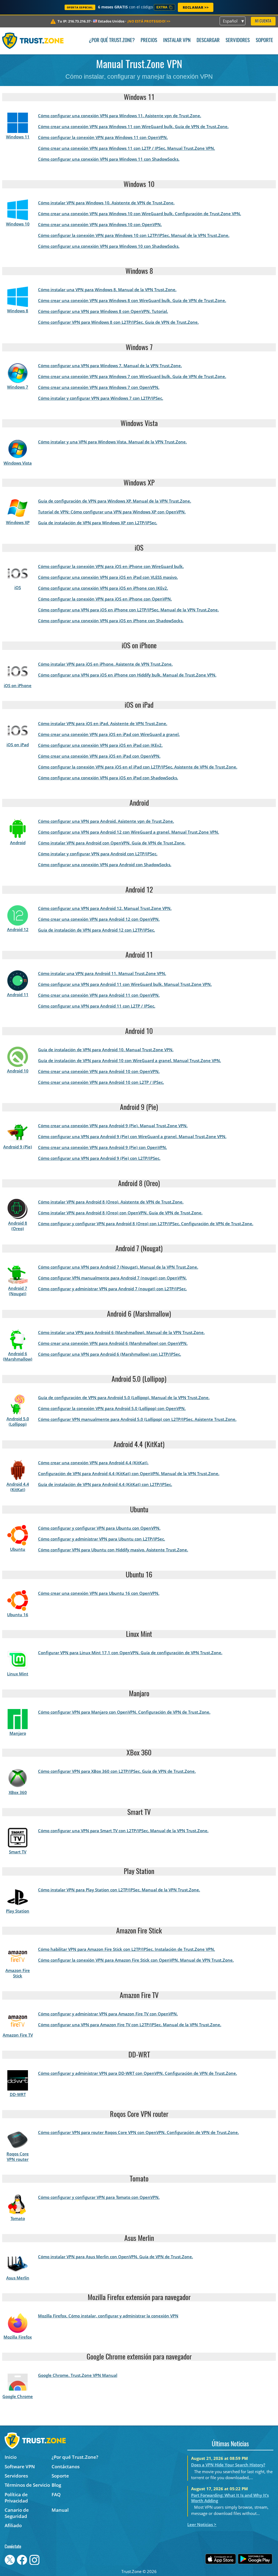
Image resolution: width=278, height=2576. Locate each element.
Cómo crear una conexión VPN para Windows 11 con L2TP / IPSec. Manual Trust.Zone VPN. (127, 148)
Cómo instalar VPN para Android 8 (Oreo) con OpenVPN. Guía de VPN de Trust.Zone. (120, 1213)
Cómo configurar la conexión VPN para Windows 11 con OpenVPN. (103, 137)
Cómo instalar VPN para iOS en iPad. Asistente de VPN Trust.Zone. (103, 723)
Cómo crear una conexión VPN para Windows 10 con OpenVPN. (100, 224)
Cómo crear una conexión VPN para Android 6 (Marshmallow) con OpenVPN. (113, 1343)
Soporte (264, 41)
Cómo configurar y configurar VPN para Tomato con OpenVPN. (99, 2197)
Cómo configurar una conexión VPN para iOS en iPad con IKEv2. (100, 745)
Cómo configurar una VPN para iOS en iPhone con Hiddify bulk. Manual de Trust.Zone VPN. (127, 675)
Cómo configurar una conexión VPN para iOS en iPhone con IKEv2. (103, 588)
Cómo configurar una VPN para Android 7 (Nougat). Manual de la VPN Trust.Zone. (118, 1267)
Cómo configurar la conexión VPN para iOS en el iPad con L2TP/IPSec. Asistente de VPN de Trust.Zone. (138, 767)
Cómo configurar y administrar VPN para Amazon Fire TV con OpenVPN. (108, 2014)
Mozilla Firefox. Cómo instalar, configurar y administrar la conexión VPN (108, 2316)
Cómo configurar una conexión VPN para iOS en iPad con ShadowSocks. (108, 778)
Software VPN (20, 2467)
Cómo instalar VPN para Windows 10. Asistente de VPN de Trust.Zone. (106, 203)
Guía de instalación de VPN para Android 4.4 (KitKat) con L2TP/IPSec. (105, 1484)
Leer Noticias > (202, 2524)
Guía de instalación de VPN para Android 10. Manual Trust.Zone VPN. (106, 1050)
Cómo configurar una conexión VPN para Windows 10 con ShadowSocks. (109, 246)
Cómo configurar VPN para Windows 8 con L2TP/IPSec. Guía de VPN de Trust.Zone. (118, 322)
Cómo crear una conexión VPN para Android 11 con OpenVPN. (99, 995)
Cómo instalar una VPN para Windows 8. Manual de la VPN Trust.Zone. (107, 290)
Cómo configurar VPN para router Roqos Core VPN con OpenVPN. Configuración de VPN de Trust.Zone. (138, 2132)
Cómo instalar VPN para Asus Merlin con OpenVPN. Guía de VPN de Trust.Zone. (116, 2257)
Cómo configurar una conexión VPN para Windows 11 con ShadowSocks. (109, 159)
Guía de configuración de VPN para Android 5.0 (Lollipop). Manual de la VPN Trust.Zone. (124, 1397)
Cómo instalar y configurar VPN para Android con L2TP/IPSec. (98, 854)
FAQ (56, 2494)
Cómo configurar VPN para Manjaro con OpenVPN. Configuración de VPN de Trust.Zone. (124, 1712)
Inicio (11, 2457)
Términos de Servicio (27, 2485)
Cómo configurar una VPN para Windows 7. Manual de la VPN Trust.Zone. (110, 366)
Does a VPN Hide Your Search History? (228, 2465)
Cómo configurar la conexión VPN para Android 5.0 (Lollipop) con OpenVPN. (112, 1408)
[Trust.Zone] (33, 41)
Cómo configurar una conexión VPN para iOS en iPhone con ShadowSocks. (111, 621)
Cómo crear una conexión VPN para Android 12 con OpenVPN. (99, 919)
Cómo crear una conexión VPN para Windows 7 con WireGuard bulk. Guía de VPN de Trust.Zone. (132, 376)
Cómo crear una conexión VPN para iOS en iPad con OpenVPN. (99, 756)
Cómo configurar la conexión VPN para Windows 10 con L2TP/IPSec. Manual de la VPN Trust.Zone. (134, 235)
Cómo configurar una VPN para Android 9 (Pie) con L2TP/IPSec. (99, 1158)
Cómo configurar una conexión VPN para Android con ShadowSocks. (105, 865)
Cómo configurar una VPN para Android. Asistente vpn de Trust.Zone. (106, 821)
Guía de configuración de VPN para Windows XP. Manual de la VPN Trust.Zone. (115, 501)
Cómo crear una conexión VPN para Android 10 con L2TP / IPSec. (101, 1082)
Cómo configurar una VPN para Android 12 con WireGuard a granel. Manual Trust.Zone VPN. (129, 832)
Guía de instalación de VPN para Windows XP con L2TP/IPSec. (98, 523)
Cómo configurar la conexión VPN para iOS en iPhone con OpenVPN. (105, 599)
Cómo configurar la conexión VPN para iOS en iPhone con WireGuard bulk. (111, 566)
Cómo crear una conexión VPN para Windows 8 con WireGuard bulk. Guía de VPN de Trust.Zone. (132, 300)
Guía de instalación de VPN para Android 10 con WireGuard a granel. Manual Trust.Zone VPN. (129, 1060)
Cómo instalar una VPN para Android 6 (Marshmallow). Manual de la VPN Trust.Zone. (121, 1332)
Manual (60, 2510)
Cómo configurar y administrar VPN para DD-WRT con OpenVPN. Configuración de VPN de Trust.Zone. (138, 2073)
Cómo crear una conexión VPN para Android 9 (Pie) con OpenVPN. (102, 1147)
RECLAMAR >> (196, 7)
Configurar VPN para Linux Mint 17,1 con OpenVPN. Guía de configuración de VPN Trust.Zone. (130, 1653)
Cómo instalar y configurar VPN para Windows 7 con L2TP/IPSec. (101, 398)
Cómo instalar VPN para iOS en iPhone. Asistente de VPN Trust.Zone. (105, 664)
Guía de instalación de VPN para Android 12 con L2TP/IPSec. (97, 930)
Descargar (208, 41)
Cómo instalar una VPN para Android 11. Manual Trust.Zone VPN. (102, 973)
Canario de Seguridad (17, 2513)
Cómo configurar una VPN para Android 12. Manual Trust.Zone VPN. (105, 908)
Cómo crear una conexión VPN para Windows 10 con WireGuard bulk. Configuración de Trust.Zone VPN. (140, 214)
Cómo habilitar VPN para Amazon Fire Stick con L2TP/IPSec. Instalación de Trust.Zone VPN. (127, 1949)
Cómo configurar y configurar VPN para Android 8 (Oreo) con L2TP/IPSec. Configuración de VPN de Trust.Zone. (146, 1224)
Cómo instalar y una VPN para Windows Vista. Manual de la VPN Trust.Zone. (112, 442)
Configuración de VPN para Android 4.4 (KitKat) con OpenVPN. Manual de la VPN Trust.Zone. (129, 1473)
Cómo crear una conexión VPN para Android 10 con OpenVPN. (99, 1071)
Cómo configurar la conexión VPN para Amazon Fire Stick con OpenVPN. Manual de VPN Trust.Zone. (136, 1960)
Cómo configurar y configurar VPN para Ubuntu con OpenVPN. (99, 1528)
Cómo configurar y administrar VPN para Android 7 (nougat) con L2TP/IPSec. (112, 1289)
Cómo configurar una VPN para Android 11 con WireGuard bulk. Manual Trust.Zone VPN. (125, 984)
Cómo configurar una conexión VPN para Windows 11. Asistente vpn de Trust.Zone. (120, 116)
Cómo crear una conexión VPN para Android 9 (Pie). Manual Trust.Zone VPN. (113, 1126)
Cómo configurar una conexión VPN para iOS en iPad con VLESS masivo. (108, 577)
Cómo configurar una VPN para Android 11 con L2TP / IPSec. (97, 1006)
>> (149, 21)
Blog (56, 2485)
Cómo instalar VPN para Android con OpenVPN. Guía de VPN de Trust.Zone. (112, 843)
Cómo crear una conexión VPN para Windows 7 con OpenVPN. (99, 387)
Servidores (238, 41)
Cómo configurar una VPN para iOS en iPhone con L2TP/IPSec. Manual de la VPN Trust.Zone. (128, 610)
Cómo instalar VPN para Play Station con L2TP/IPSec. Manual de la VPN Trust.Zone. (119, 1890)
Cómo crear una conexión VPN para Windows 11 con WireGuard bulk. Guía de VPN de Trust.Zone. (133, 126)
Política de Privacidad (16, 2498)
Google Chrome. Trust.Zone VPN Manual (78, 2375)
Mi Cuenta (263, 21)
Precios (149, 41)
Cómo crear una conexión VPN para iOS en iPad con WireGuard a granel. (109, 734)
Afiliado (13, 2525)
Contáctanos (66, 2467)
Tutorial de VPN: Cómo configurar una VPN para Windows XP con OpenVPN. (112, 512)
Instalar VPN (177, 41)
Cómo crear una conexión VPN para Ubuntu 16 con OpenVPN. (99, 1593)
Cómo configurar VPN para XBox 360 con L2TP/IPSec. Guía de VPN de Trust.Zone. (117, 1771)
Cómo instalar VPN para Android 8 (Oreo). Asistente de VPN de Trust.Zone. (111, 1202)
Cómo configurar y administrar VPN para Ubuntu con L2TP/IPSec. (102, 1539)
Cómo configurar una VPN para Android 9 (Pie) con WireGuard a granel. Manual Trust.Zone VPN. (132, 1136)
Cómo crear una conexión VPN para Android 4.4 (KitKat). (93, 1463)
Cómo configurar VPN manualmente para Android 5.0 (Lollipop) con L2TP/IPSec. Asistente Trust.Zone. (137, 1419)
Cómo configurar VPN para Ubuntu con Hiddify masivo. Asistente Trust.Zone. (113, 1550)
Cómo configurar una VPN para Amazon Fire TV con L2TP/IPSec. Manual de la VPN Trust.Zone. (130, 2025)
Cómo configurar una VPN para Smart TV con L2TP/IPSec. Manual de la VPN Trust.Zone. (123, 1831)
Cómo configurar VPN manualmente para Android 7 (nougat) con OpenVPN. (112, 1278)
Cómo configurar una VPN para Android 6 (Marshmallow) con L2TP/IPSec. (110, 1354)
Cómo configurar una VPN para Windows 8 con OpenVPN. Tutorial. (103, 311)
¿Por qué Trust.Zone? (112, 41)
